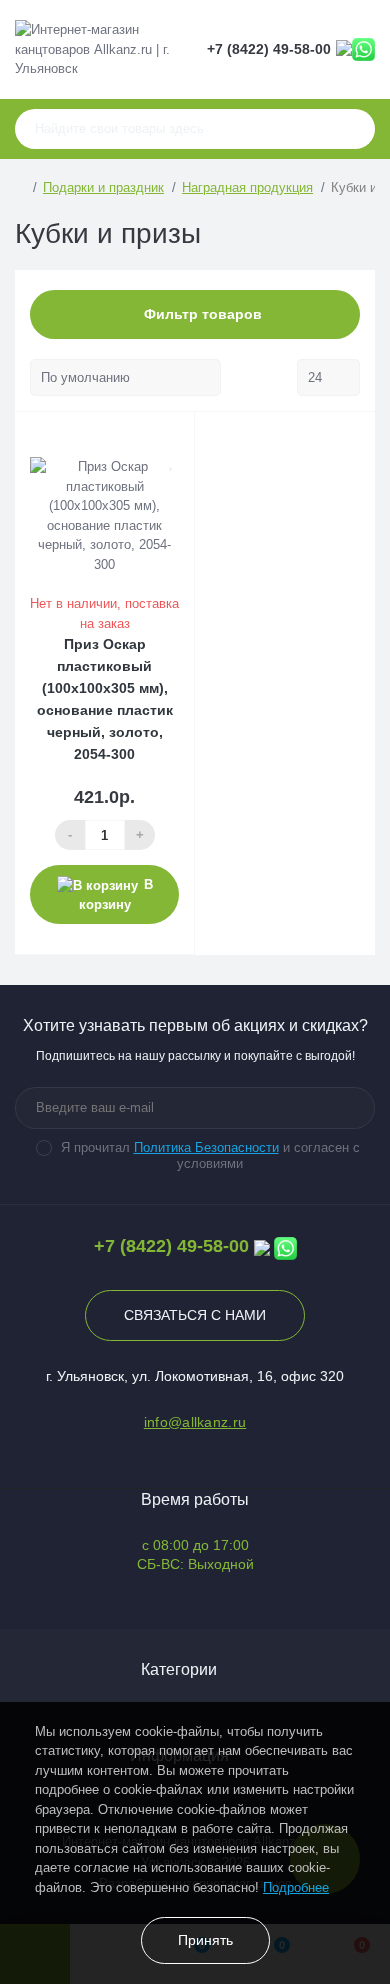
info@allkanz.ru (195, 1422)
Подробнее (296, 1887)
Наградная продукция (247, 187)
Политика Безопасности (206, 1147)
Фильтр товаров (201, 314)
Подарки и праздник (103, 187)
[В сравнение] (172, 438)
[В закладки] (172, 461)
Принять (205, 1940)
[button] (269, 49)
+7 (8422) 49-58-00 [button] (171, 1246)
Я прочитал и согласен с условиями (210, 1155)
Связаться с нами (195, 1315)
